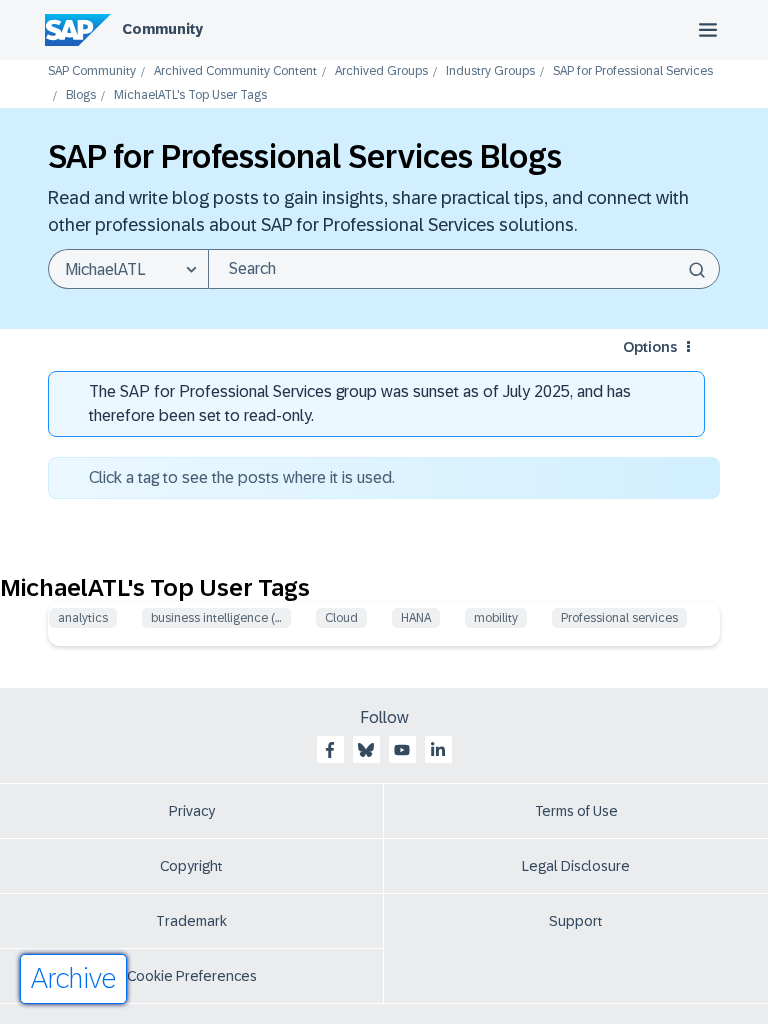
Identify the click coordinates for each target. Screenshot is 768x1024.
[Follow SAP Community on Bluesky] (366, 750)
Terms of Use (576, 811)
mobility (496, 618)
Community (162, 29)
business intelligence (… (216, 618)
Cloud (341, 618)
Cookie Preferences (192, 976)
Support (576, 921)
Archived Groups (381, 71)
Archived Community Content (235, 71)
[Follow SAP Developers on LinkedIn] (438, 750)
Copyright (191, 866)
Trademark (191, 921)
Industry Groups (490, 71)
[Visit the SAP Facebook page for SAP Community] (330, 750)
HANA (416, 618)
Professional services (619, 618)
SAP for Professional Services (633, 71)
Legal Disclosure (576, 866)
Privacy (192, 811)
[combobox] (464, 269)
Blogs (81, 95)
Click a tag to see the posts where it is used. (242, 477)
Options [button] (650, 347)
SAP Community (92, 71)
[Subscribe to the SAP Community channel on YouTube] (402, 750)
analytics (83, 618)
